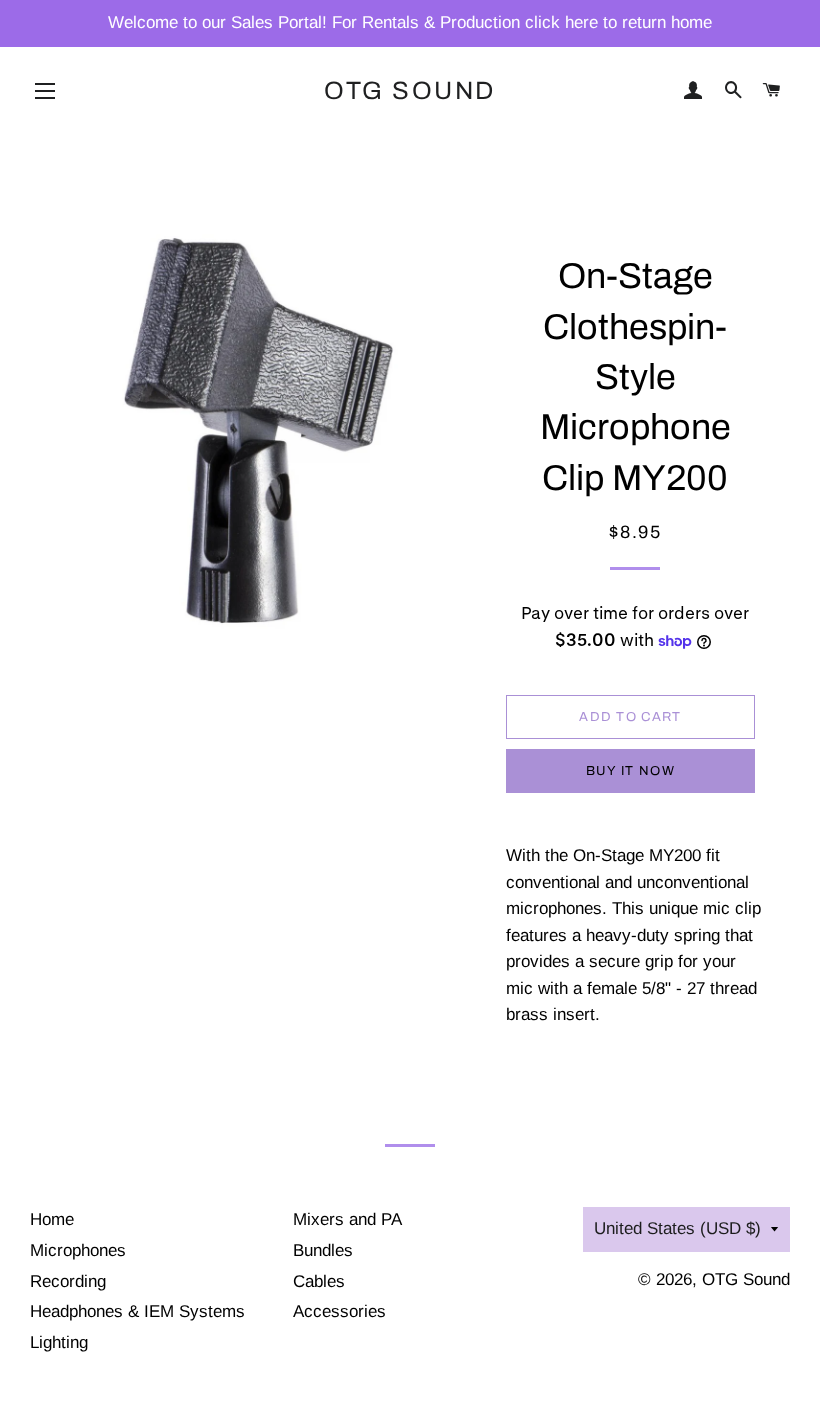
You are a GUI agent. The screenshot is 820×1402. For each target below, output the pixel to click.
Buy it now (630, 771)
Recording (68, 1281)
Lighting (59, 1342)
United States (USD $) (677, 1228)
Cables (319, 1281)
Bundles (323, 1250)
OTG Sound (410, 90)
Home (52, 1219)
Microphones (78, 1250)
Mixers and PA (347, 1219)
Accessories (339, 1311)
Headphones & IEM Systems (137, 1311)
